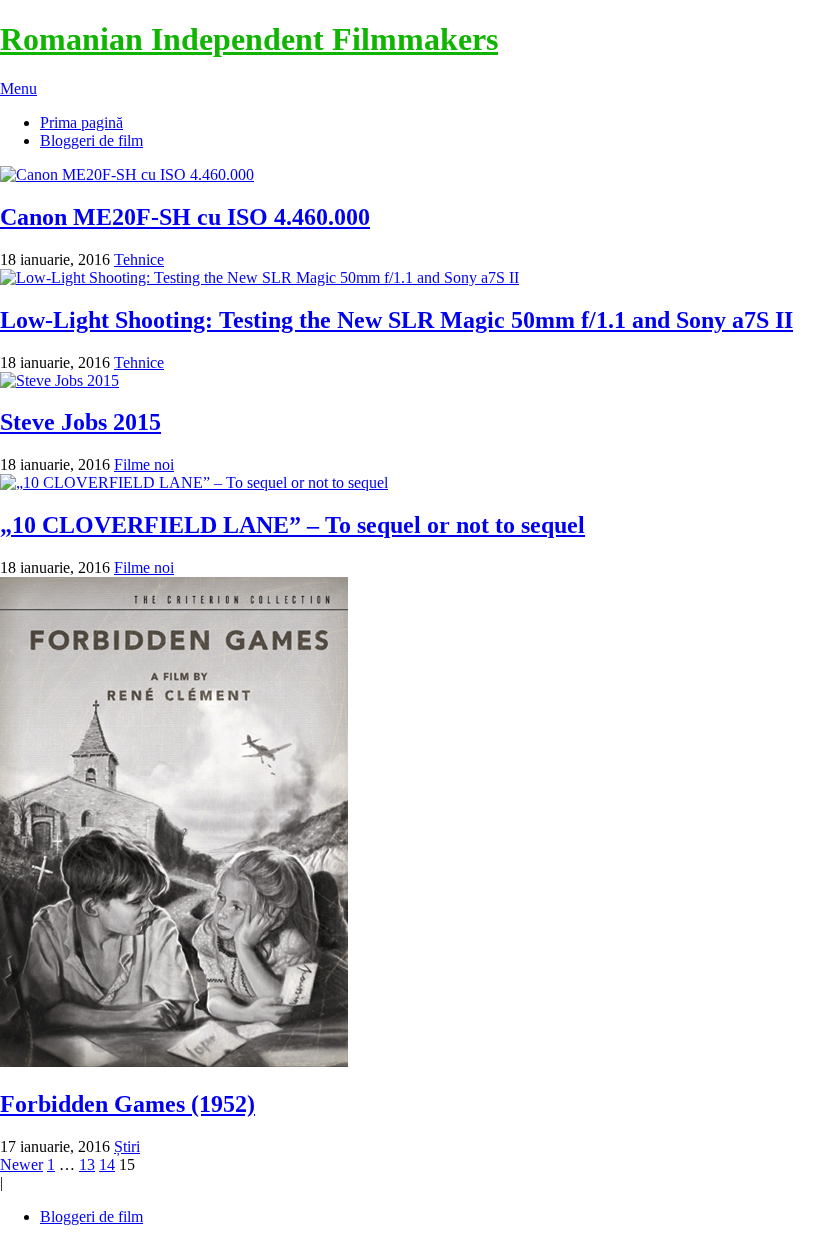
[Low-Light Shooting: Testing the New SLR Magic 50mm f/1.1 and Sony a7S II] (410, 278)
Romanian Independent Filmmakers (249, 39)
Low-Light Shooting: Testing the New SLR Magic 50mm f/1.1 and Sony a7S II (396, 320)
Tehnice (139, 259)
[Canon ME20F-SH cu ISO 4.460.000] (410, 175)
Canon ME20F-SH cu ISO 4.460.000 (185, 217)
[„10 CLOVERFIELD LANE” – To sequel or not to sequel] (410, 483)
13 (87, 1164)
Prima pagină (81, 122)
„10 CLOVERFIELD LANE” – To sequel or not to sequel (292, 525)
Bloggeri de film (91, 140)
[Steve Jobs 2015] (410, 381)
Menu (18, 88)
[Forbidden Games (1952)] (410, 824)
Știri (127, 1146)
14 (107, 1164)
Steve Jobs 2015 (80, 422)
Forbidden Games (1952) (127, 1104)
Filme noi (144, 464)
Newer (21, 1164)
